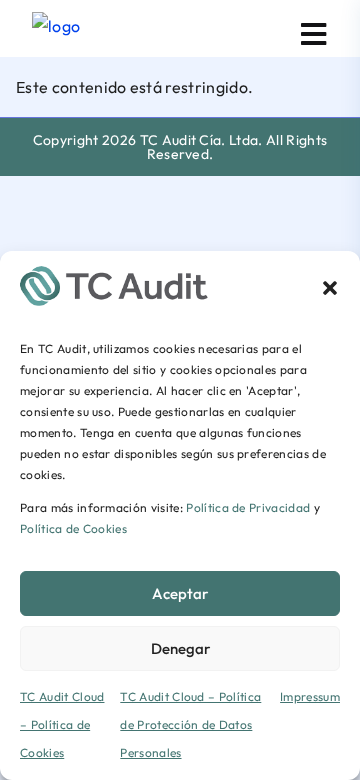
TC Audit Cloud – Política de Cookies (62, 724)
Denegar (180, 648)
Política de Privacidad (248, 507)
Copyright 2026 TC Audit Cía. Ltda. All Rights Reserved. (180, 147)
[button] (330, 286)
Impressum (310, 696)
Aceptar (180, 593)
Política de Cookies (73, 528)
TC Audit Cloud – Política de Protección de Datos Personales (190, 724)
